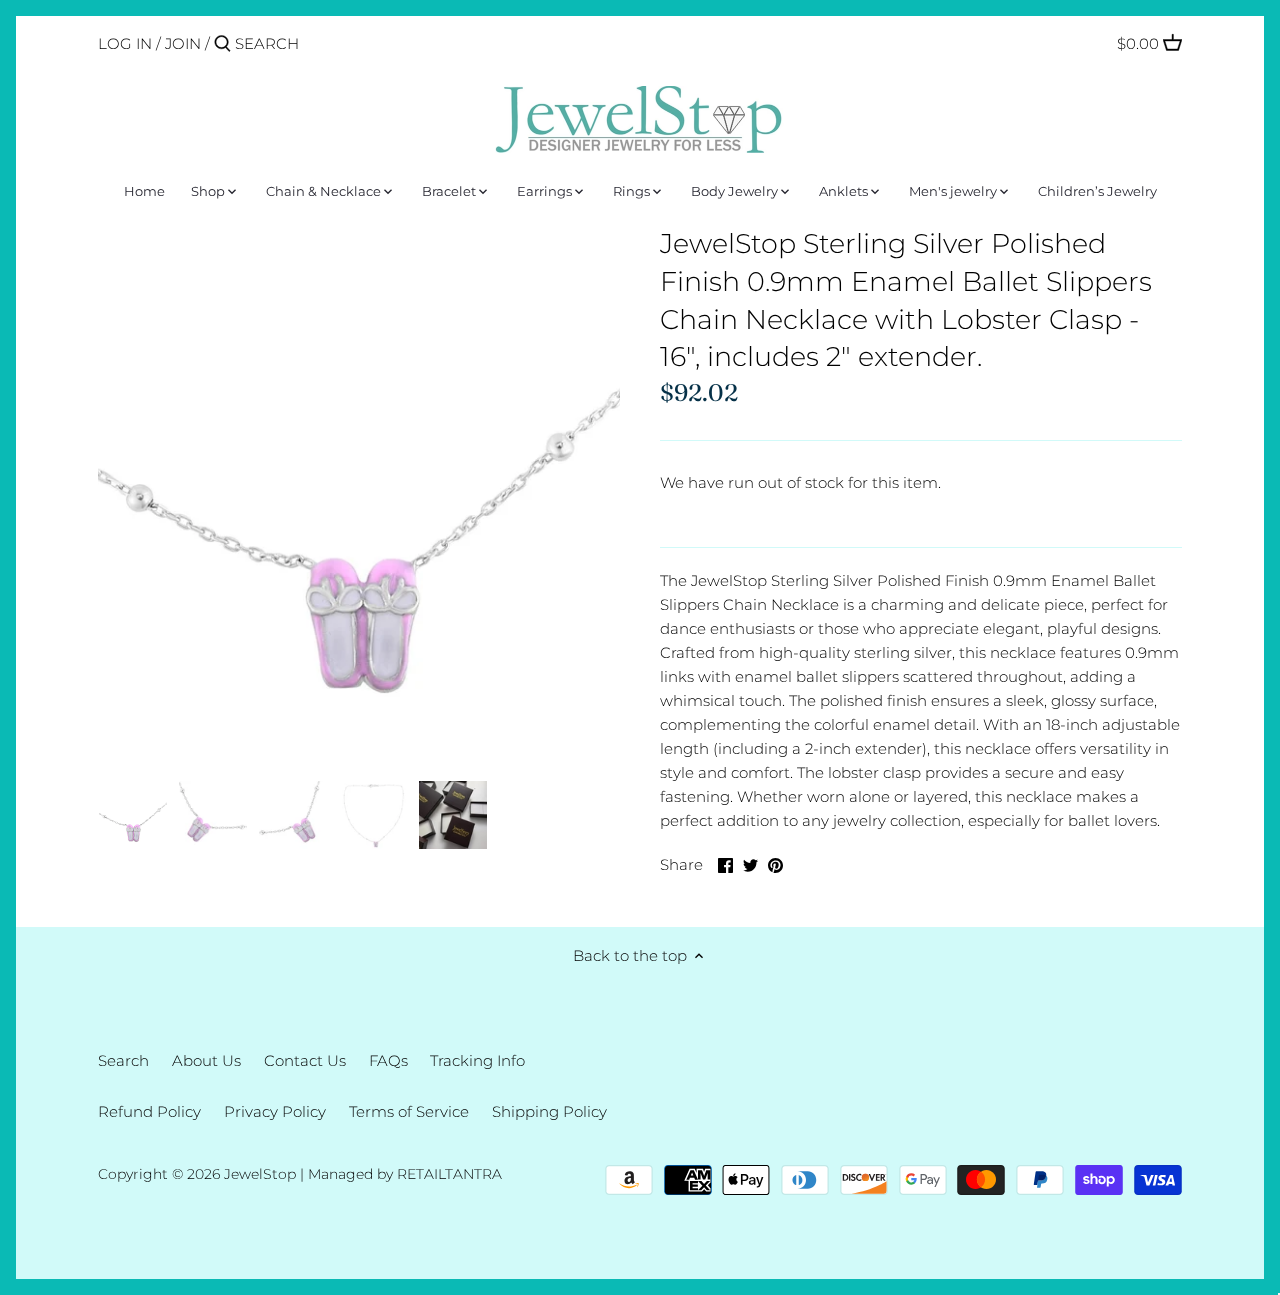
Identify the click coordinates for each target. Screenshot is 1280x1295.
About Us (206, 1060)
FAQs (388, 1060)
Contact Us (305, 1060)
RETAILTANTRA (449, 1174)
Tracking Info (477, 1060)
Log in (125, 43)
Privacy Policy (275, 1111)
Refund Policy (149, 1111)
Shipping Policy (549, 1111)
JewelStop (260, 1174)
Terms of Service (409, 1111)
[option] (133, 815)
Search (123, 1060)
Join (183, 43)
